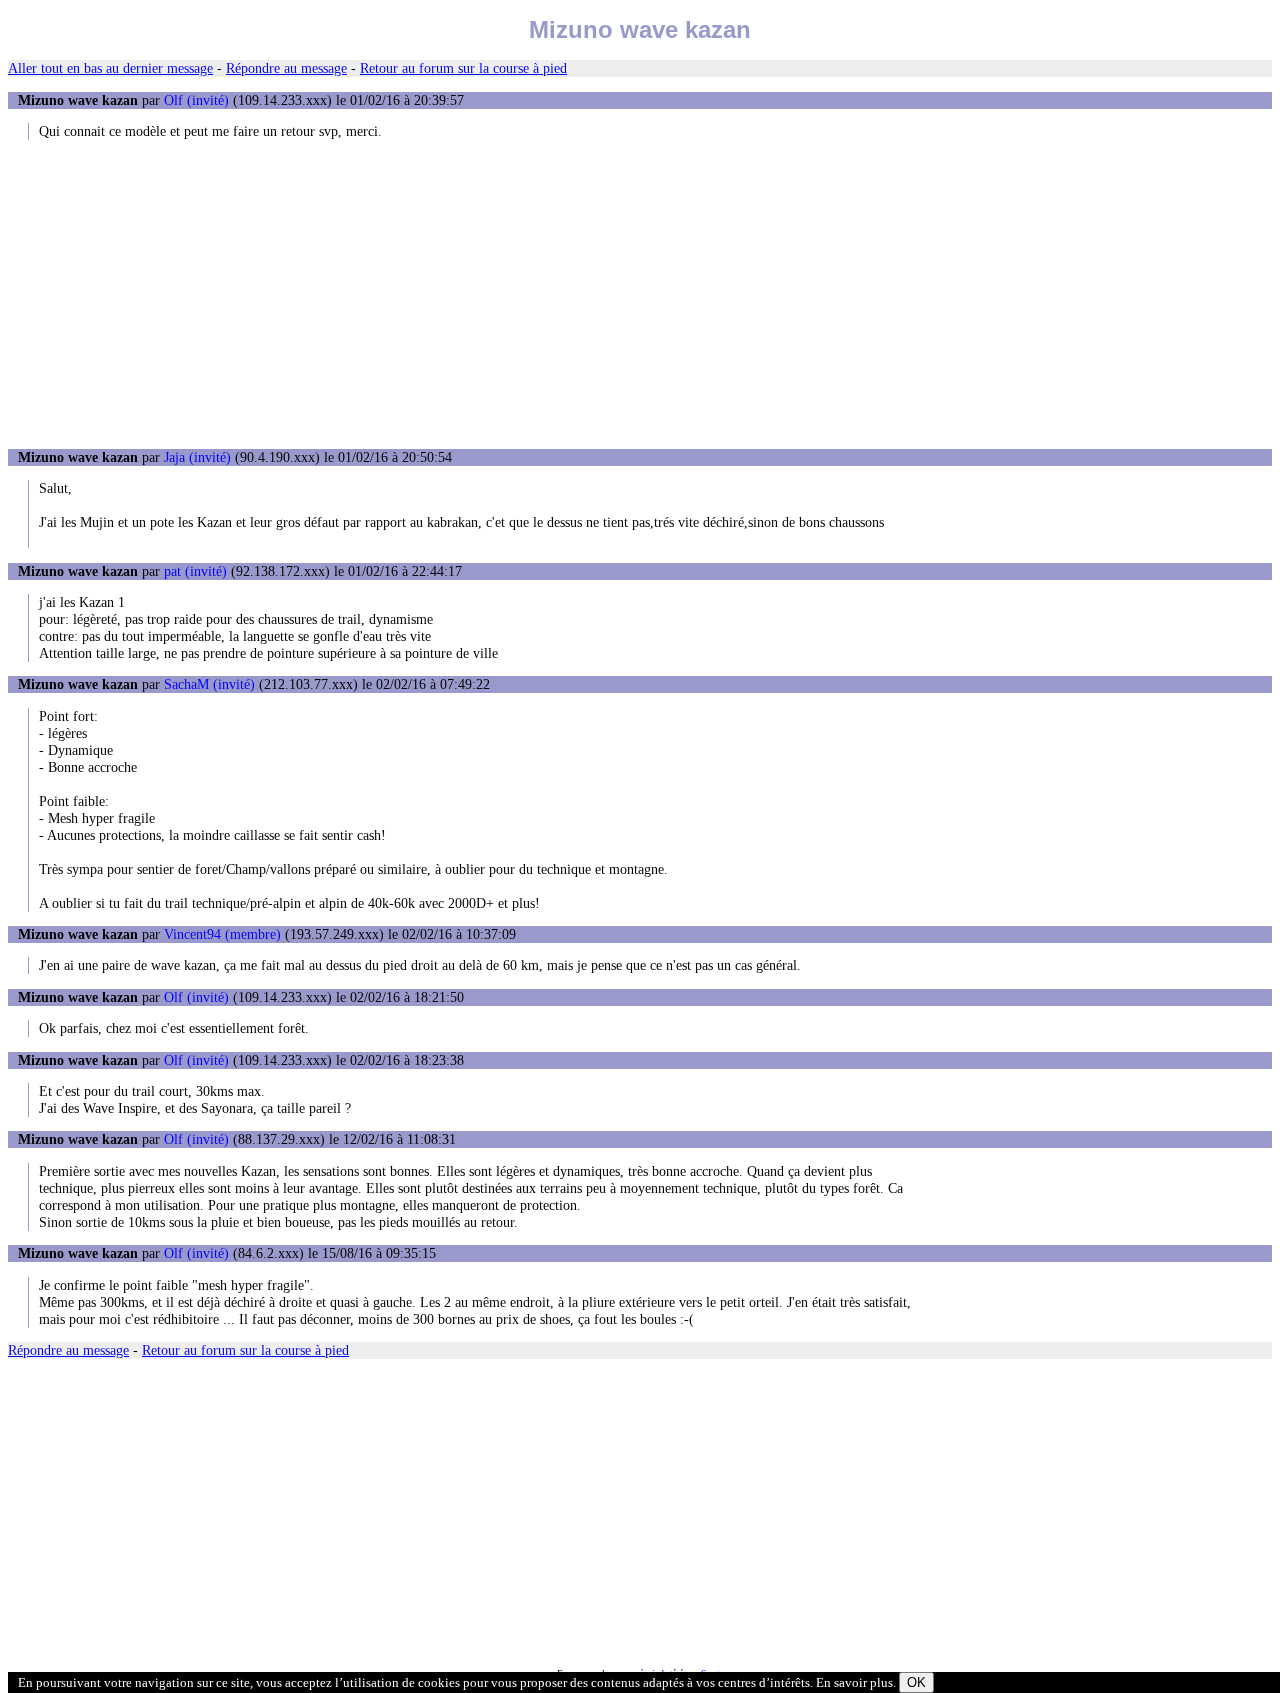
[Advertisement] (640, 294)
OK (916, 1682)
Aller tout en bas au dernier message (110, 68)
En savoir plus (854, 1682)
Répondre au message (286, 68)
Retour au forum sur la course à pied (463, 68)
